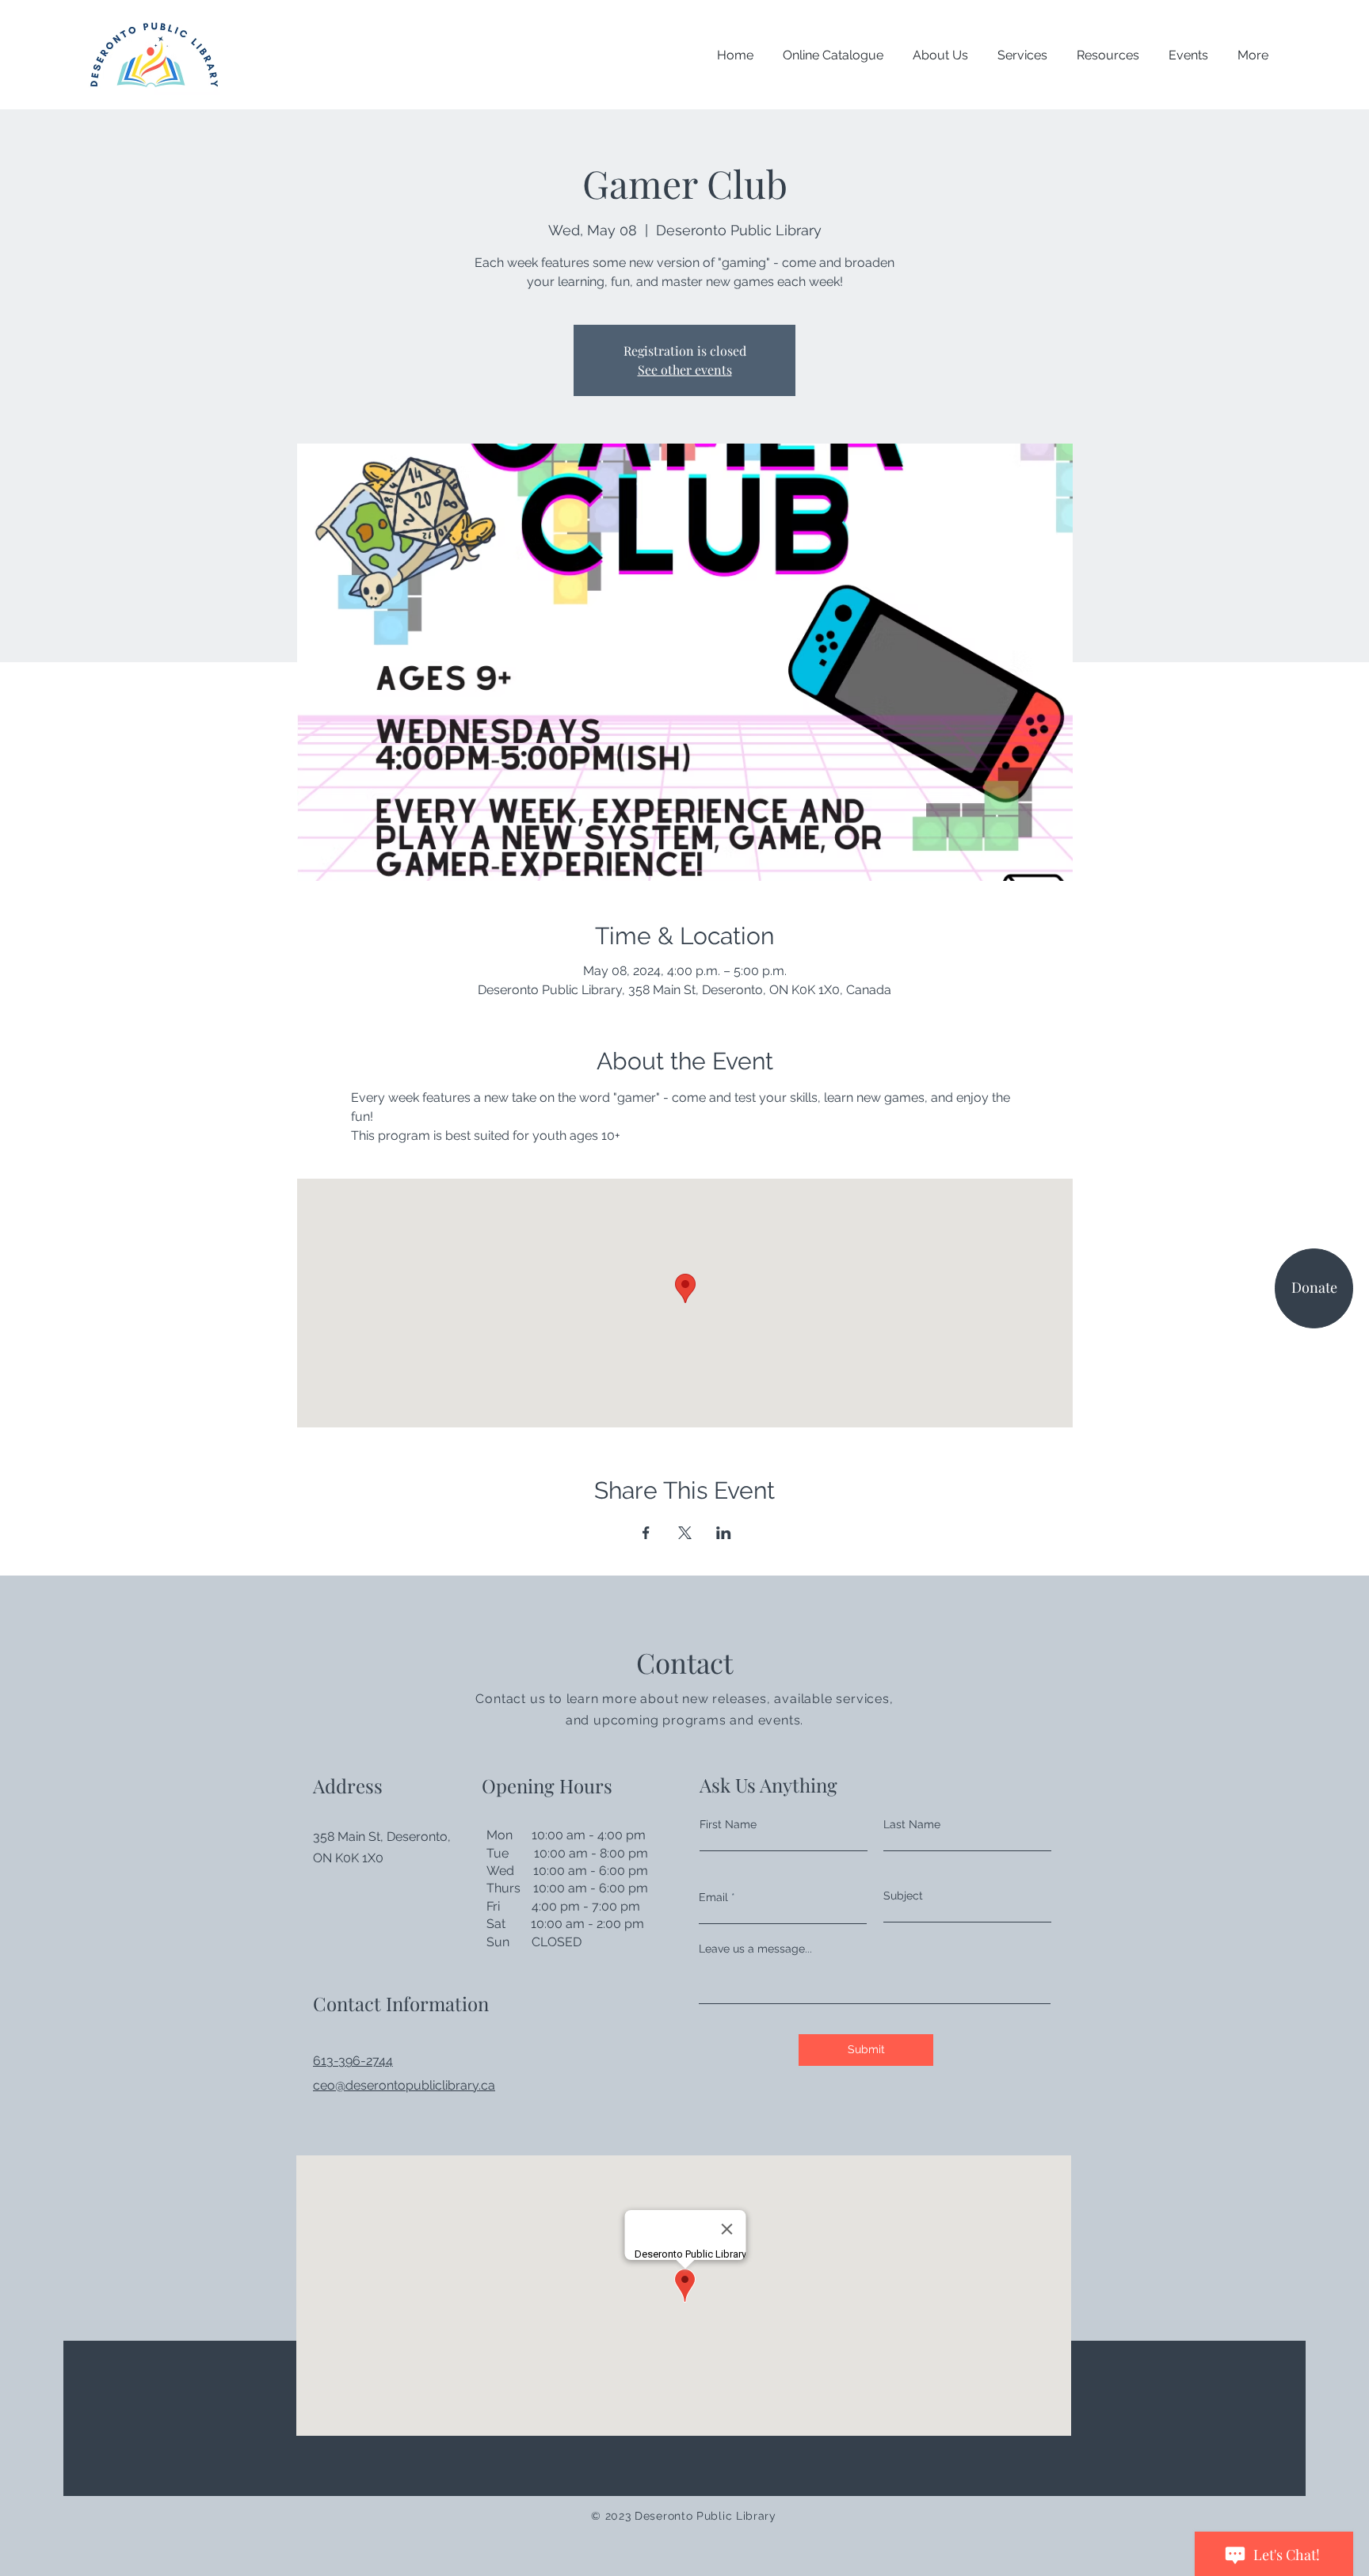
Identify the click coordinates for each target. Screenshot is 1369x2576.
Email (713, 1897)
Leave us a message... (755, 1949)
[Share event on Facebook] (646, 1533)
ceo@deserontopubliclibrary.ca (404, 2085)
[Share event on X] (685, 1533)
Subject (903, 1896)
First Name (728, 1824)
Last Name (912, 1824)
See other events (685, 370)
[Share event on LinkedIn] (724, 1533)
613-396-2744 (353, 2061)
